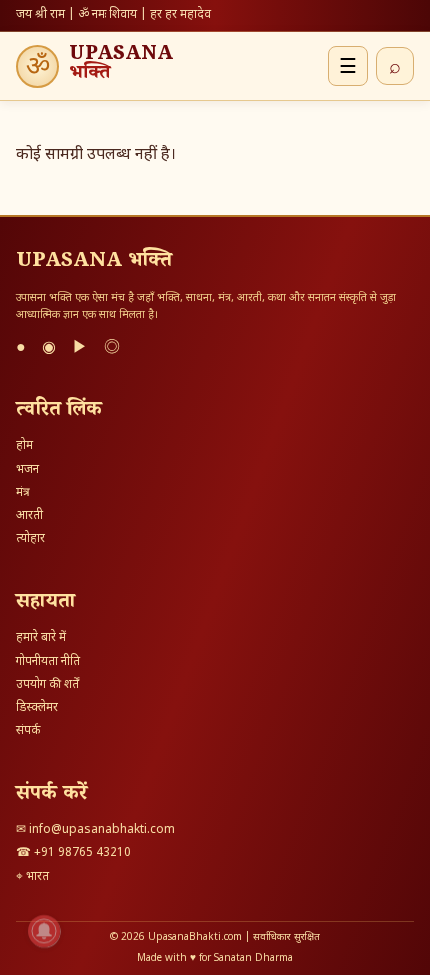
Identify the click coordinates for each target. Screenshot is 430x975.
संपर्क (28, 731)
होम (24, 446)
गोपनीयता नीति (48, 662)
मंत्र (23, 493)
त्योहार (30, 539)
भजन (27, 470)
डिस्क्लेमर (37, 708)
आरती (29, 516)
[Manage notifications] (44, 931)
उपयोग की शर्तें (47, 685)
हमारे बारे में (41, 638)
